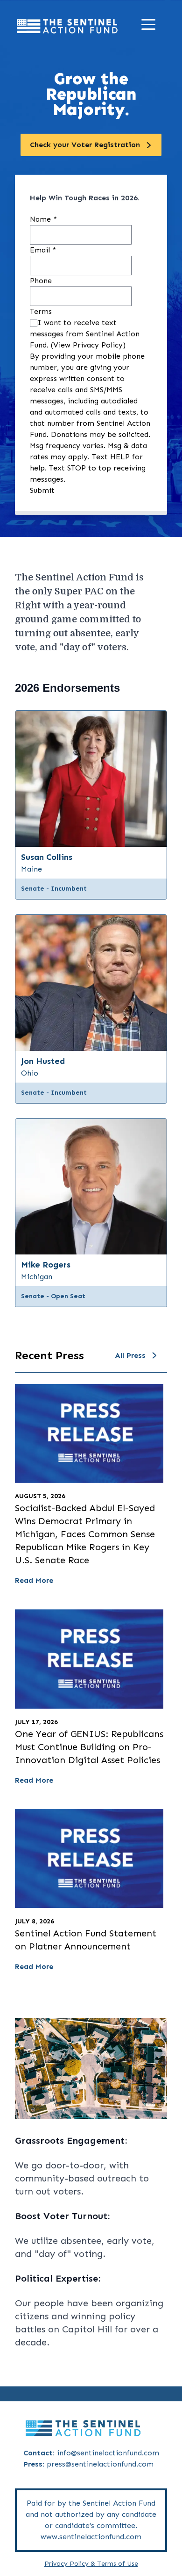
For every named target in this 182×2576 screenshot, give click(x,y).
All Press (130, 1355)
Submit (42, 490)
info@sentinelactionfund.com (108, 2453)
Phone (41, 281)
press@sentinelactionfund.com (100, 2464)
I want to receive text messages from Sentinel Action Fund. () (85, 334)
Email (43, 250)
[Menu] (151, 26)
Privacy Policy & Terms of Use (91, 2564)
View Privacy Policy (88, 345)
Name (43, 219)
